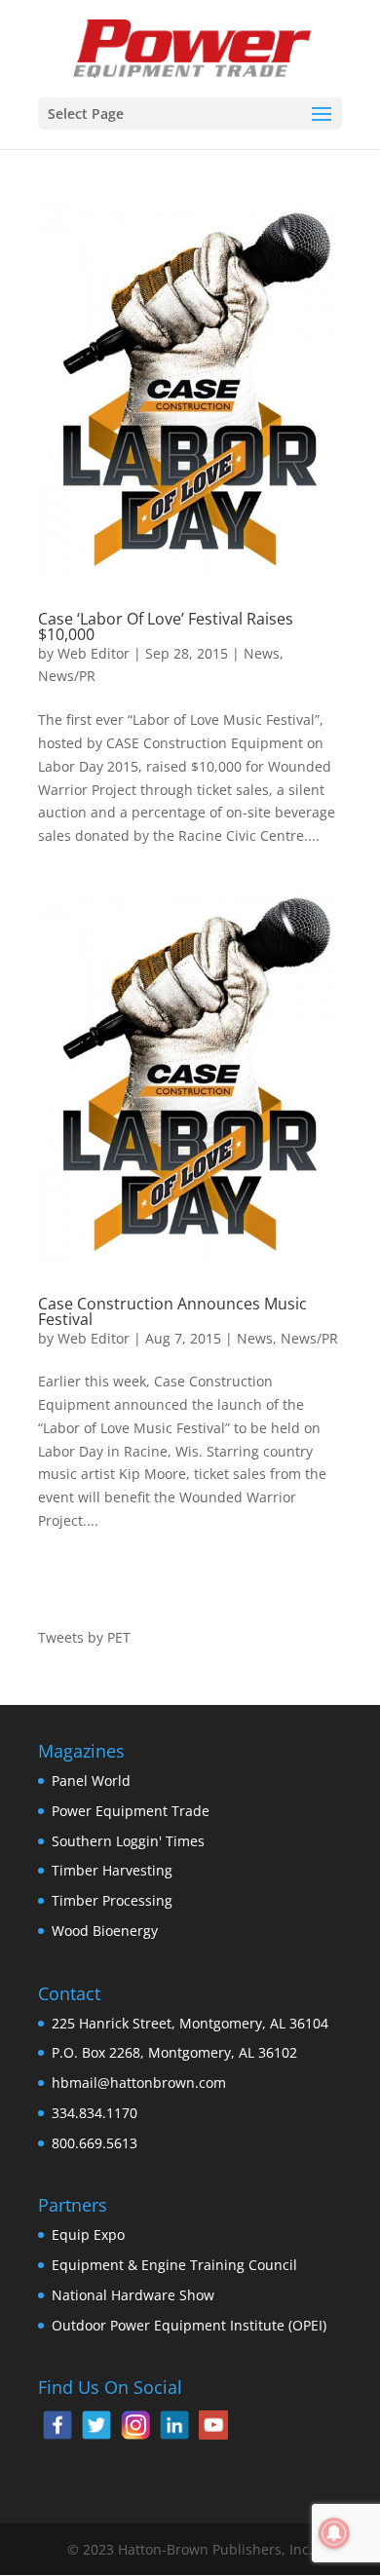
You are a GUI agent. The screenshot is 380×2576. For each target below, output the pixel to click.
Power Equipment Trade (131, 1811)
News (262, 653)
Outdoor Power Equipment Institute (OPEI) (189, 2325)
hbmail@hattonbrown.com (139, 2083)
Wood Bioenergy (105, 1931)
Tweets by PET (84, 1637)
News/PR (67, 676)
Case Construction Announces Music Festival (172, 1311)
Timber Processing (112, 1900)
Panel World (91, 1780)
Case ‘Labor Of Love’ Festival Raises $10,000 (166, 626)
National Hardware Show (133, 2295)
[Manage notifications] (334, 2533)
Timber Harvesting (112, 1870)
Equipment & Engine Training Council (174, 2265)
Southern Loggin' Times (128, 1841)
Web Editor (94, 653)
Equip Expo (88, 2235)
